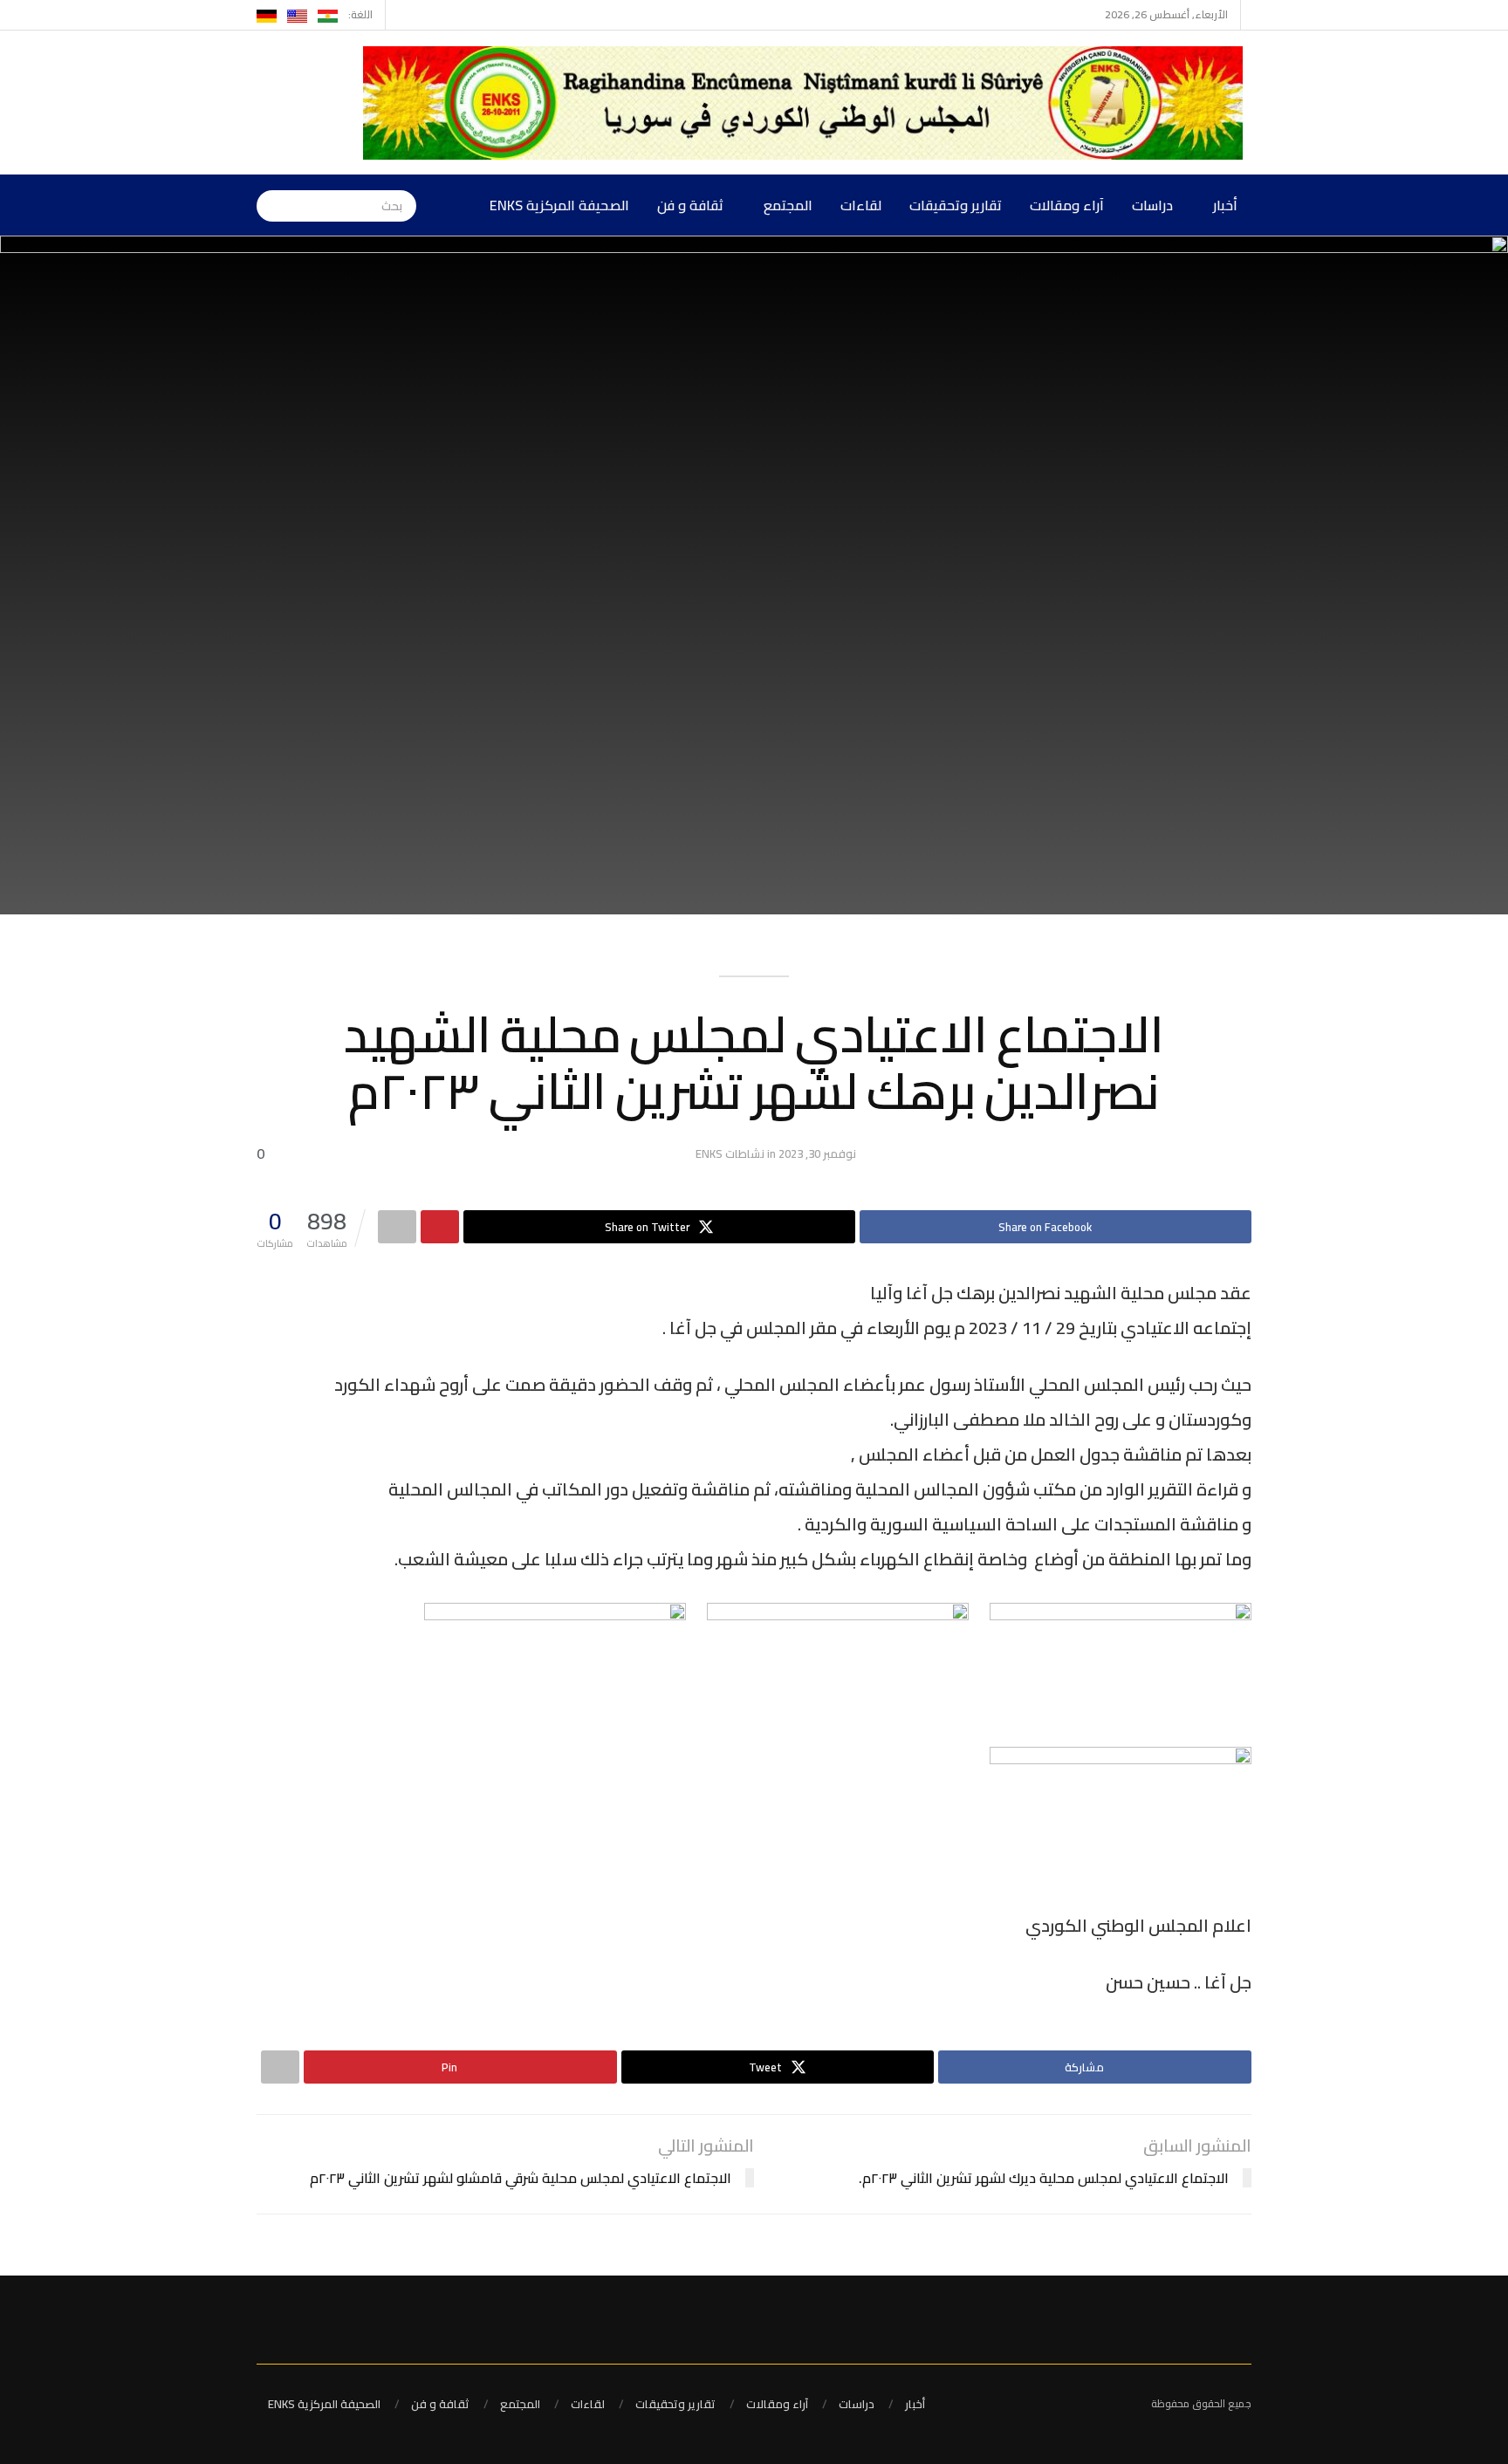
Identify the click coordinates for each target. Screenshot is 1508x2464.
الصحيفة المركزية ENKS (559, 205)
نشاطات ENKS (730, 1153)
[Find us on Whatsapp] (401, 15)
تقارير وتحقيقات (956, 205)
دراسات (1152, 205)
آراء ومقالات (1067, 205)
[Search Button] (270, 205)
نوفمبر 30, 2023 (817, 1153)
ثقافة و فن (690, 205)
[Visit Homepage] (807, 103)
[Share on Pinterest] (440, 1227)
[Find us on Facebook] (423, 15)
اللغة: (360, 14)
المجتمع (788, 205)
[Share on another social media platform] (397, 1227)
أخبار (1225, 205)
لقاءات (861, 205)
